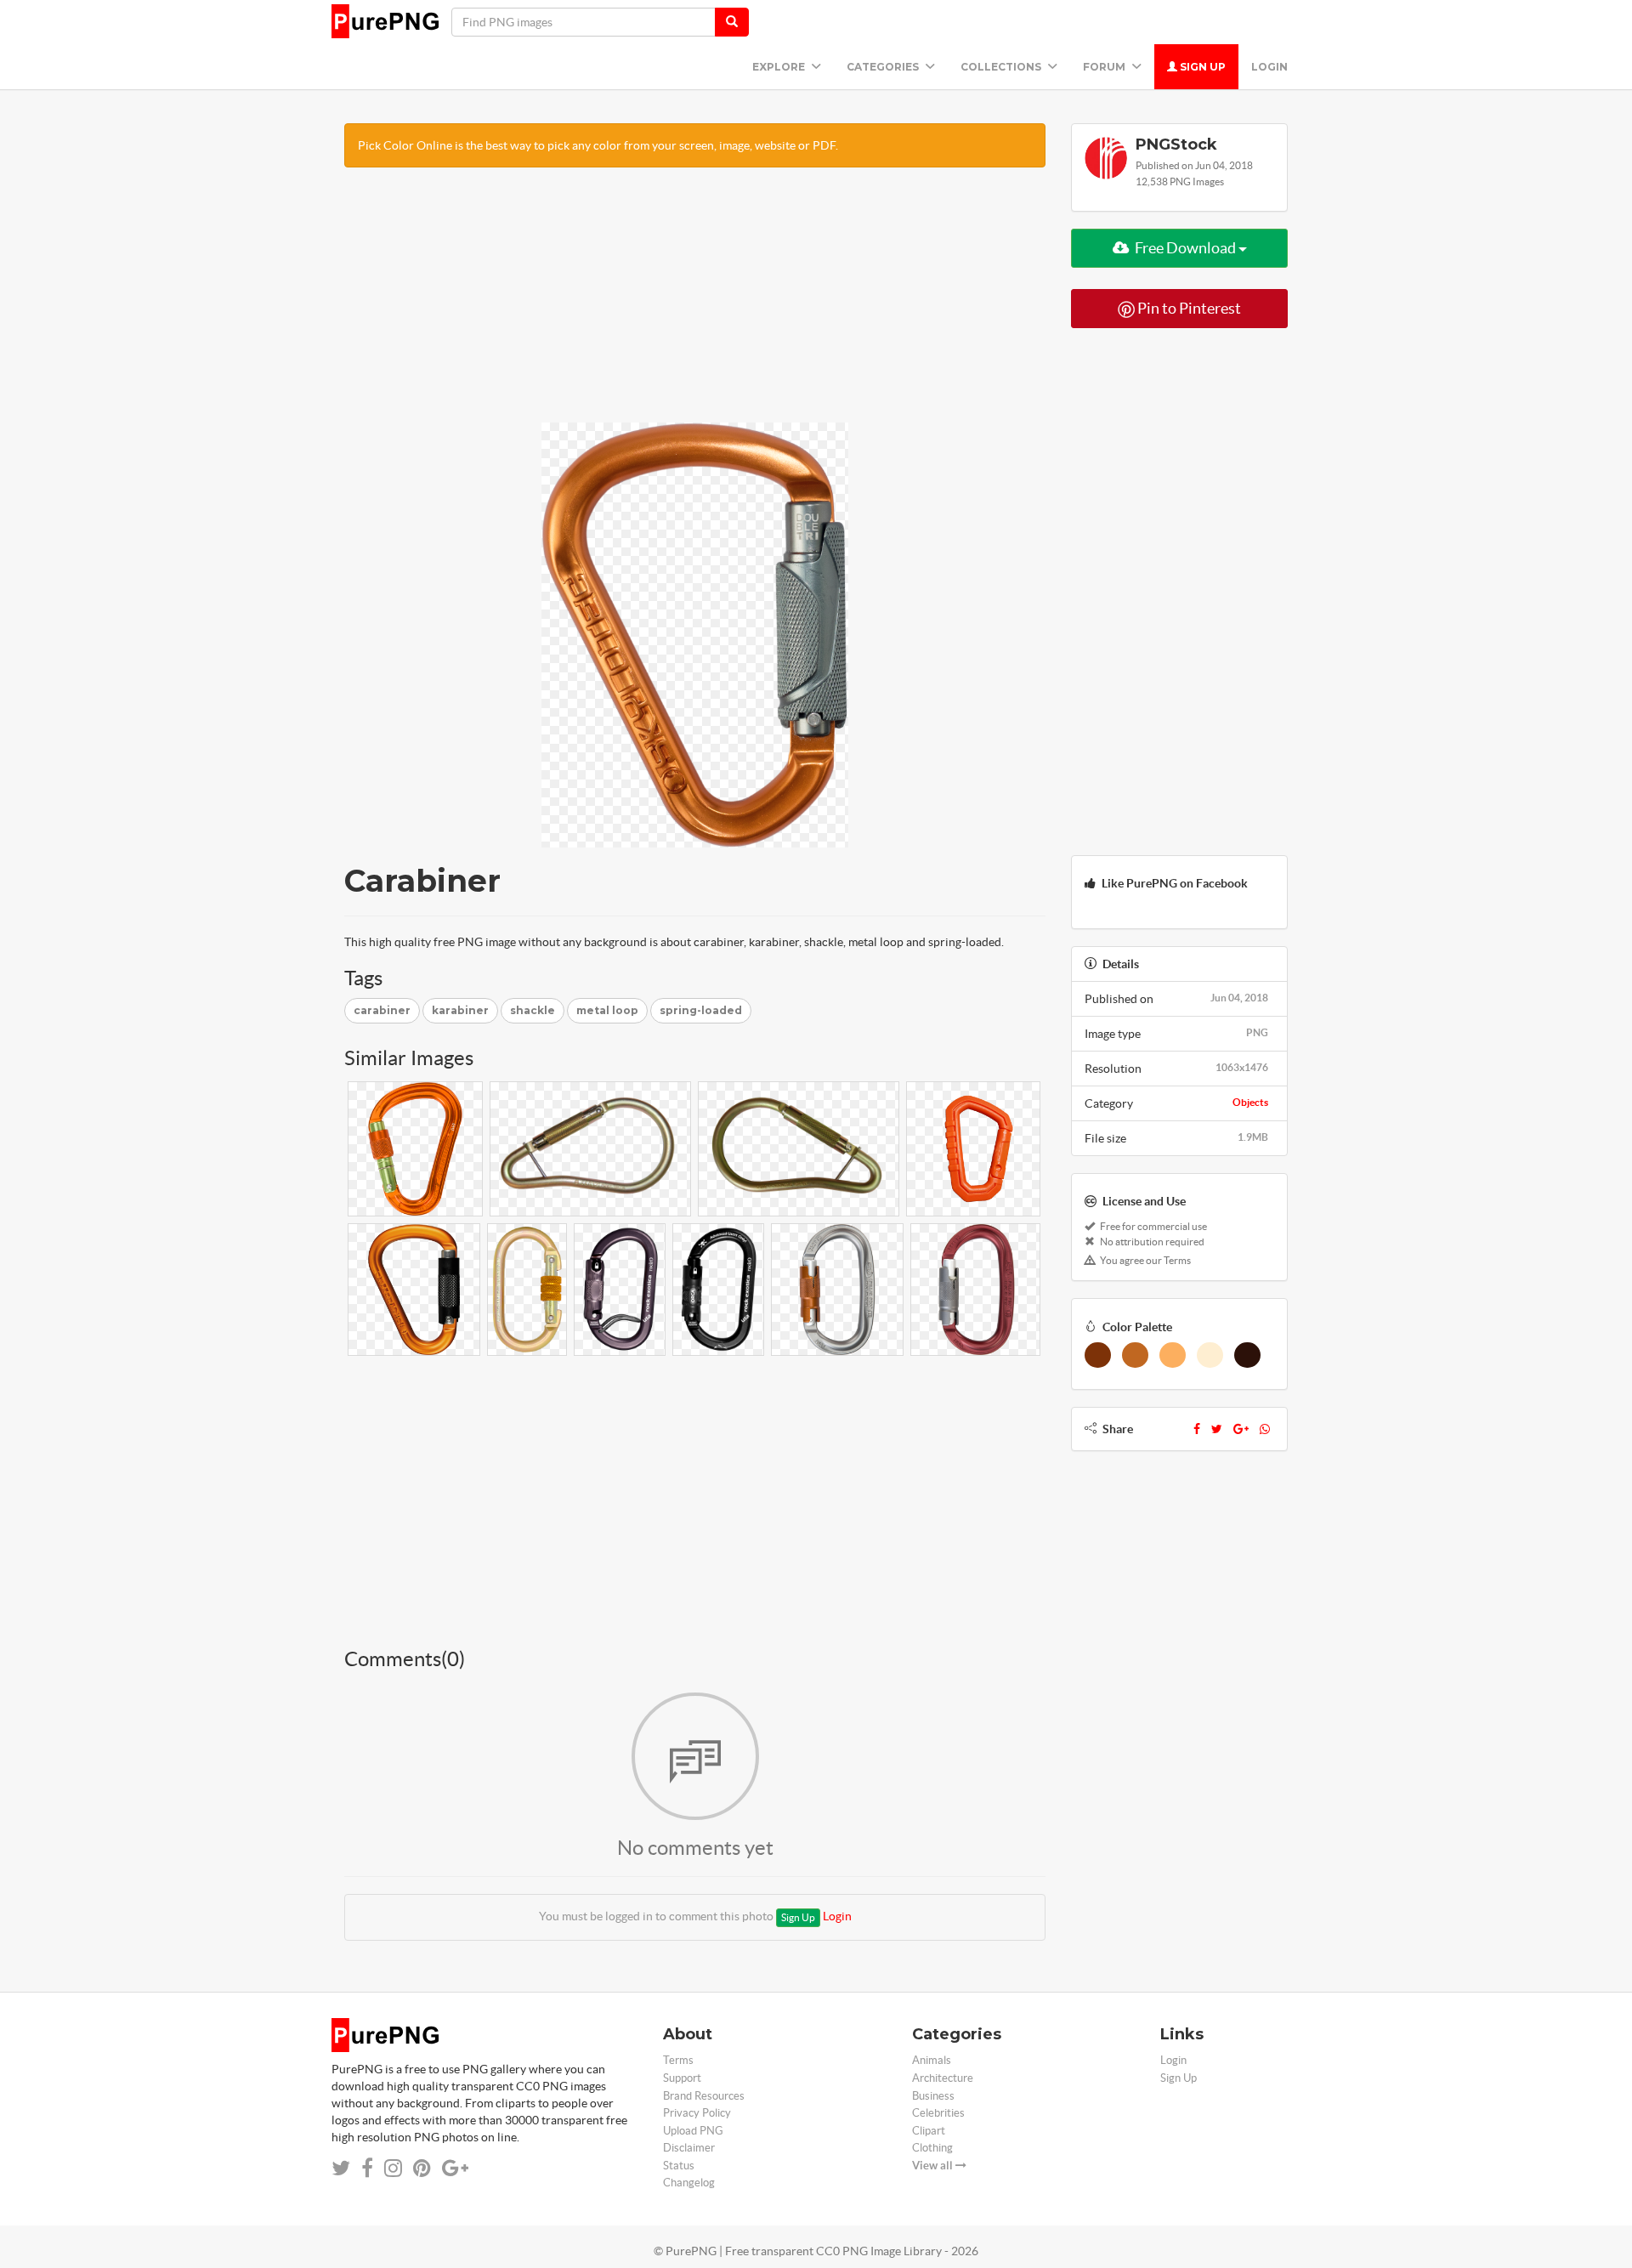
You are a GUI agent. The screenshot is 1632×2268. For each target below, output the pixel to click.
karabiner (460, 1010)
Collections (1002, 67)
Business (933, 2096)
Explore (780, 67)
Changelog (689, 2183)
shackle (533, 1010)
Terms (678, 2060)
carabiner (382, 1010)
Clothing (932, 2148)
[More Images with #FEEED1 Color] (1210, 1355)
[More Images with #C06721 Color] (1135, 1355)
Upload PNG (693, 2131)
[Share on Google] (455, 2168)
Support (682, 2078)
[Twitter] (1217, 1429)
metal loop (607, 1010)
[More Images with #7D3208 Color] (1098, 1355)
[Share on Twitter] (341, 2168)
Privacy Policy (697, 2113)
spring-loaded (701, 1010)
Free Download (1185, 248)
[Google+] (1241, 1429)
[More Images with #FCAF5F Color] (1173, 1355)
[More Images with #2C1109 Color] (1247, 1355)
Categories (884, 67)
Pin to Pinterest (1188, 308)
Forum (1105, 67)
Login (1269, 67)
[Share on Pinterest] (422, 2168)
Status (679, 2166)
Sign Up (1201, 67)
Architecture (943, 2078)
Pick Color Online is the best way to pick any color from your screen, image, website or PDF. (598, 145)
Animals (932, 2060)
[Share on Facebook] (367, 2168)
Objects (1250, 1102)
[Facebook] (1197, 1429)
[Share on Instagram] (393, 2168)
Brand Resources (704, 2096)
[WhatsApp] (1265, 1429)
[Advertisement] (695, 303)
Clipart (929, 2131)
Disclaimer (689, 2148)
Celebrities (938, 2113)
